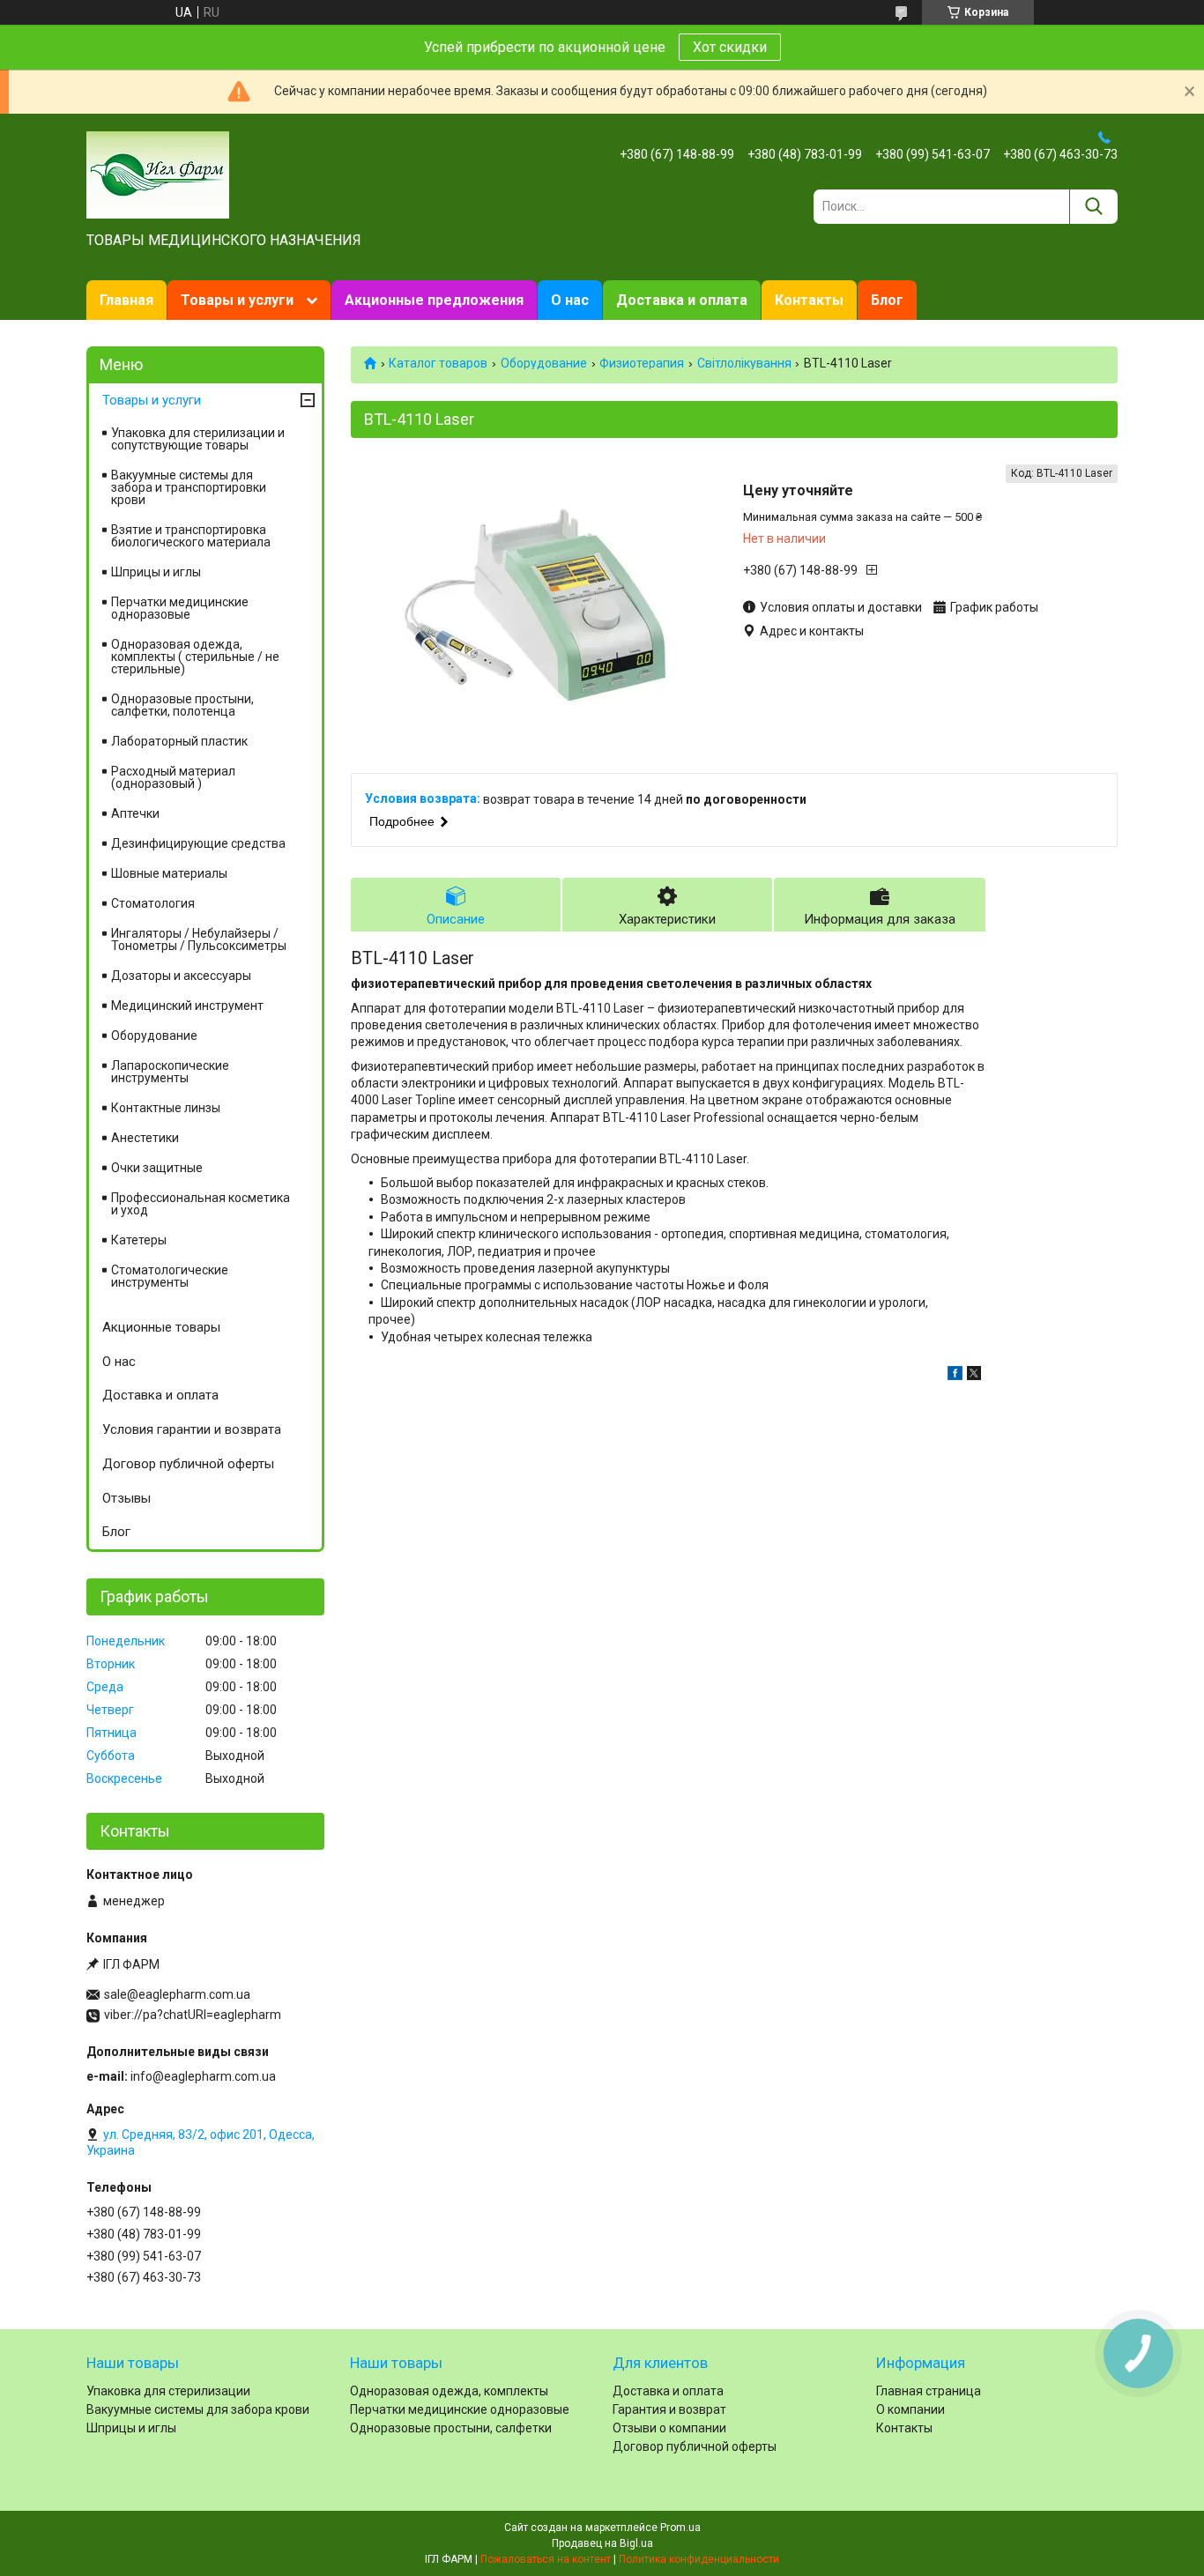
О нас (570, 300)
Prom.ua (680, 2528)
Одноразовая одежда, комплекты (449, 2391)
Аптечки (135, 813)
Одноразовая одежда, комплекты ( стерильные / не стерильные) (195, 657)
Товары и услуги (237, 300)
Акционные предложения (434, 300)
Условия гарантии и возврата (192, 1429)
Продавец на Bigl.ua (602, 2543)
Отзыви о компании (669, 2428)
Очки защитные (157, 1168)
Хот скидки (730, 47)
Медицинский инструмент (187, 1006)
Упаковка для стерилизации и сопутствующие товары (198, 439)
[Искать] (1093, 207)
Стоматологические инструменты (170, 1276)
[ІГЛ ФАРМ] (158, 174)
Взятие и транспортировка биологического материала (191, 536)
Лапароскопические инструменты (170, 1072)
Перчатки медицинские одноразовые (180, 608)
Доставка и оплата (682, 300)
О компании (910, 2409)
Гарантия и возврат (669, 2409)
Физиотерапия (642, 363)
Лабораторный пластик (179, 741)
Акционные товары (161, 1327)
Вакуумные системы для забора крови (198, 2409)
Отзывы (126, 1498)
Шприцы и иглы (156, 572)
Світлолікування (744, 363)
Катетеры (139, 1240)
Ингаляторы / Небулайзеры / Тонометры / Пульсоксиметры (199, 939)
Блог (887, 300)
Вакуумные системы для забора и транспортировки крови (189, 487)
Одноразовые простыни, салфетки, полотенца (182, 705)
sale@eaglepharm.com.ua (177, 1994)
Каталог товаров (438, 363)
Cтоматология (153, 903)
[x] (974, 1376)
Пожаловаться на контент (546, 2559)
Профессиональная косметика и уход (201, 1204)
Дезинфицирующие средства (198, 843)
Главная (126, 300)
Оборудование (544, 363)
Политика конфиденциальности (699, 2559)
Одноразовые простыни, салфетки (451, 2428)
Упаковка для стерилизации (168, 2391)
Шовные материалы (169, 873)
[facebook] (955, 1376)
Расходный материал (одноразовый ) (173, 777)
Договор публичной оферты (188, 1464)
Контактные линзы (166, 1108)
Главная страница (929, 2391)
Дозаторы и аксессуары (181, 976)
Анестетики (145, 1138)
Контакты (809, 300)
